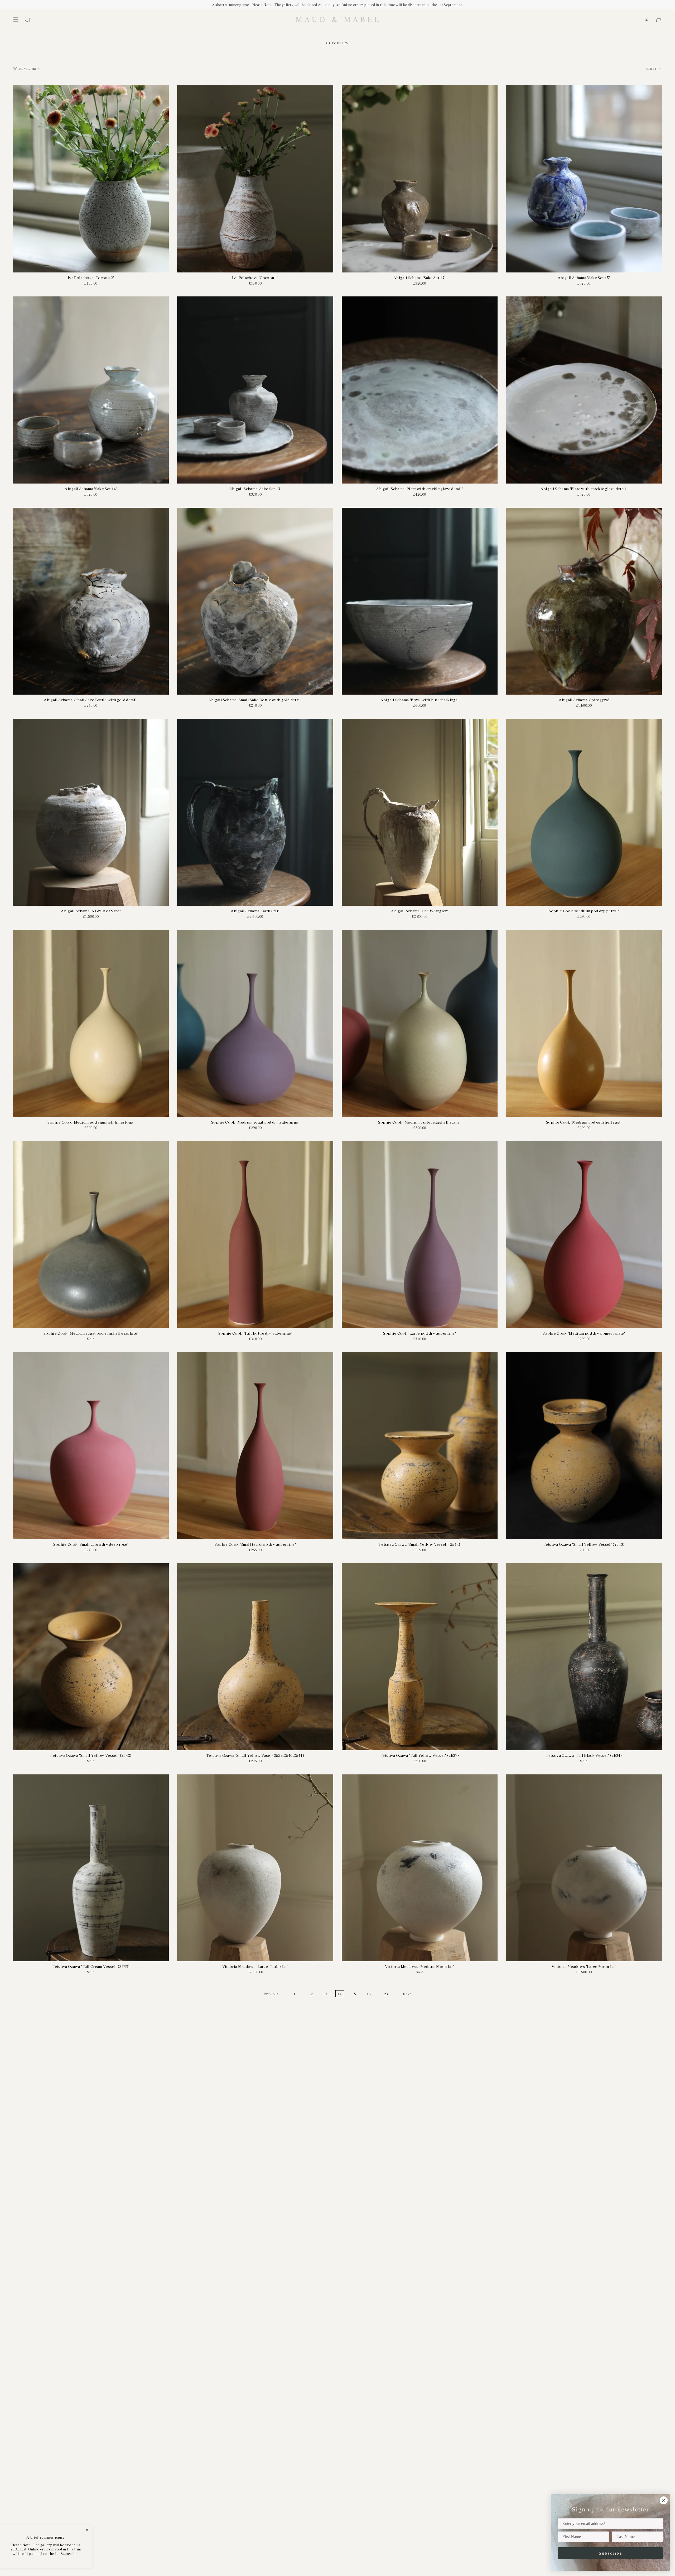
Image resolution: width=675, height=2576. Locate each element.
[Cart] (659, 19)
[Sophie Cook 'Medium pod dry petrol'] (584, 812)
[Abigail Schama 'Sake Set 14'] (91, 390)
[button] (28, 19)
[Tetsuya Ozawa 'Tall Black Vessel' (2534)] (584, 1657)
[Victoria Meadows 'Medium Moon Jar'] (420, 1868)
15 (354, 1994)
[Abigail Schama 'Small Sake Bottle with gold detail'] (91, 601)
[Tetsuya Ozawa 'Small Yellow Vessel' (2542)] (91, 1657)
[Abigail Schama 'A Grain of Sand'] (91, 812)
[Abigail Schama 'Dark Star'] (255, 812)
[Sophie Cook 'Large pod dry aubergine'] (420, 1235)
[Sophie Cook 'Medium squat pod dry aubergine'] (255, 1023)
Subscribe (611, 2553)
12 (311, 1994)
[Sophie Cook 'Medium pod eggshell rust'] (584, 1023)
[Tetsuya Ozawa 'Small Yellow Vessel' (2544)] (420, 1446)
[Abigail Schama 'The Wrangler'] (420, 812)
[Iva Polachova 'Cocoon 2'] (91, 179)
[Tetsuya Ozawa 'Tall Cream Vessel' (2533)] (91, 1868)
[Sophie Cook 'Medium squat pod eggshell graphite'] (91, 1235)
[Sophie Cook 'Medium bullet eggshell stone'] (420, 1023)
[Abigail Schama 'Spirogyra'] (584, 601)
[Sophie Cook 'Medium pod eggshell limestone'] (91, 1023)
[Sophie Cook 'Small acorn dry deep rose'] (91, 1446)
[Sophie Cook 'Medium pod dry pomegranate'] (584, 1235)
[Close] (87, 2530)
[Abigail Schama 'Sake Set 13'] (255, 390)
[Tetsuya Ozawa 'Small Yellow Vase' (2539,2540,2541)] (255, 1657)
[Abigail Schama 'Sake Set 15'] (584, 179)
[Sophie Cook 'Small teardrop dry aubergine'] (255, 1446)
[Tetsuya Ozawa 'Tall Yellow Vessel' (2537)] (420, 1657)
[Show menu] (16, 19)
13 (325, 1994)
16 (369, 1994)
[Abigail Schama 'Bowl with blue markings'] (420, 601)
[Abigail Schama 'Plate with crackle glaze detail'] (420, 390)
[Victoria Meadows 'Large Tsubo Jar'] (255, 1868)
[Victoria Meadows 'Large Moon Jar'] (584, 1868)
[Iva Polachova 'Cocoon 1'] (255, 179)
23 (386, 1994)
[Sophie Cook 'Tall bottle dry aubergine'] (255, 1235)
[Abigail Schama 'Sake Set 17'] (420, 179)
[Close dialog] (664, 2500)
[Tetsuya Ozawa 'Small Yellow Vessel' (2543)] (584, 1446)
